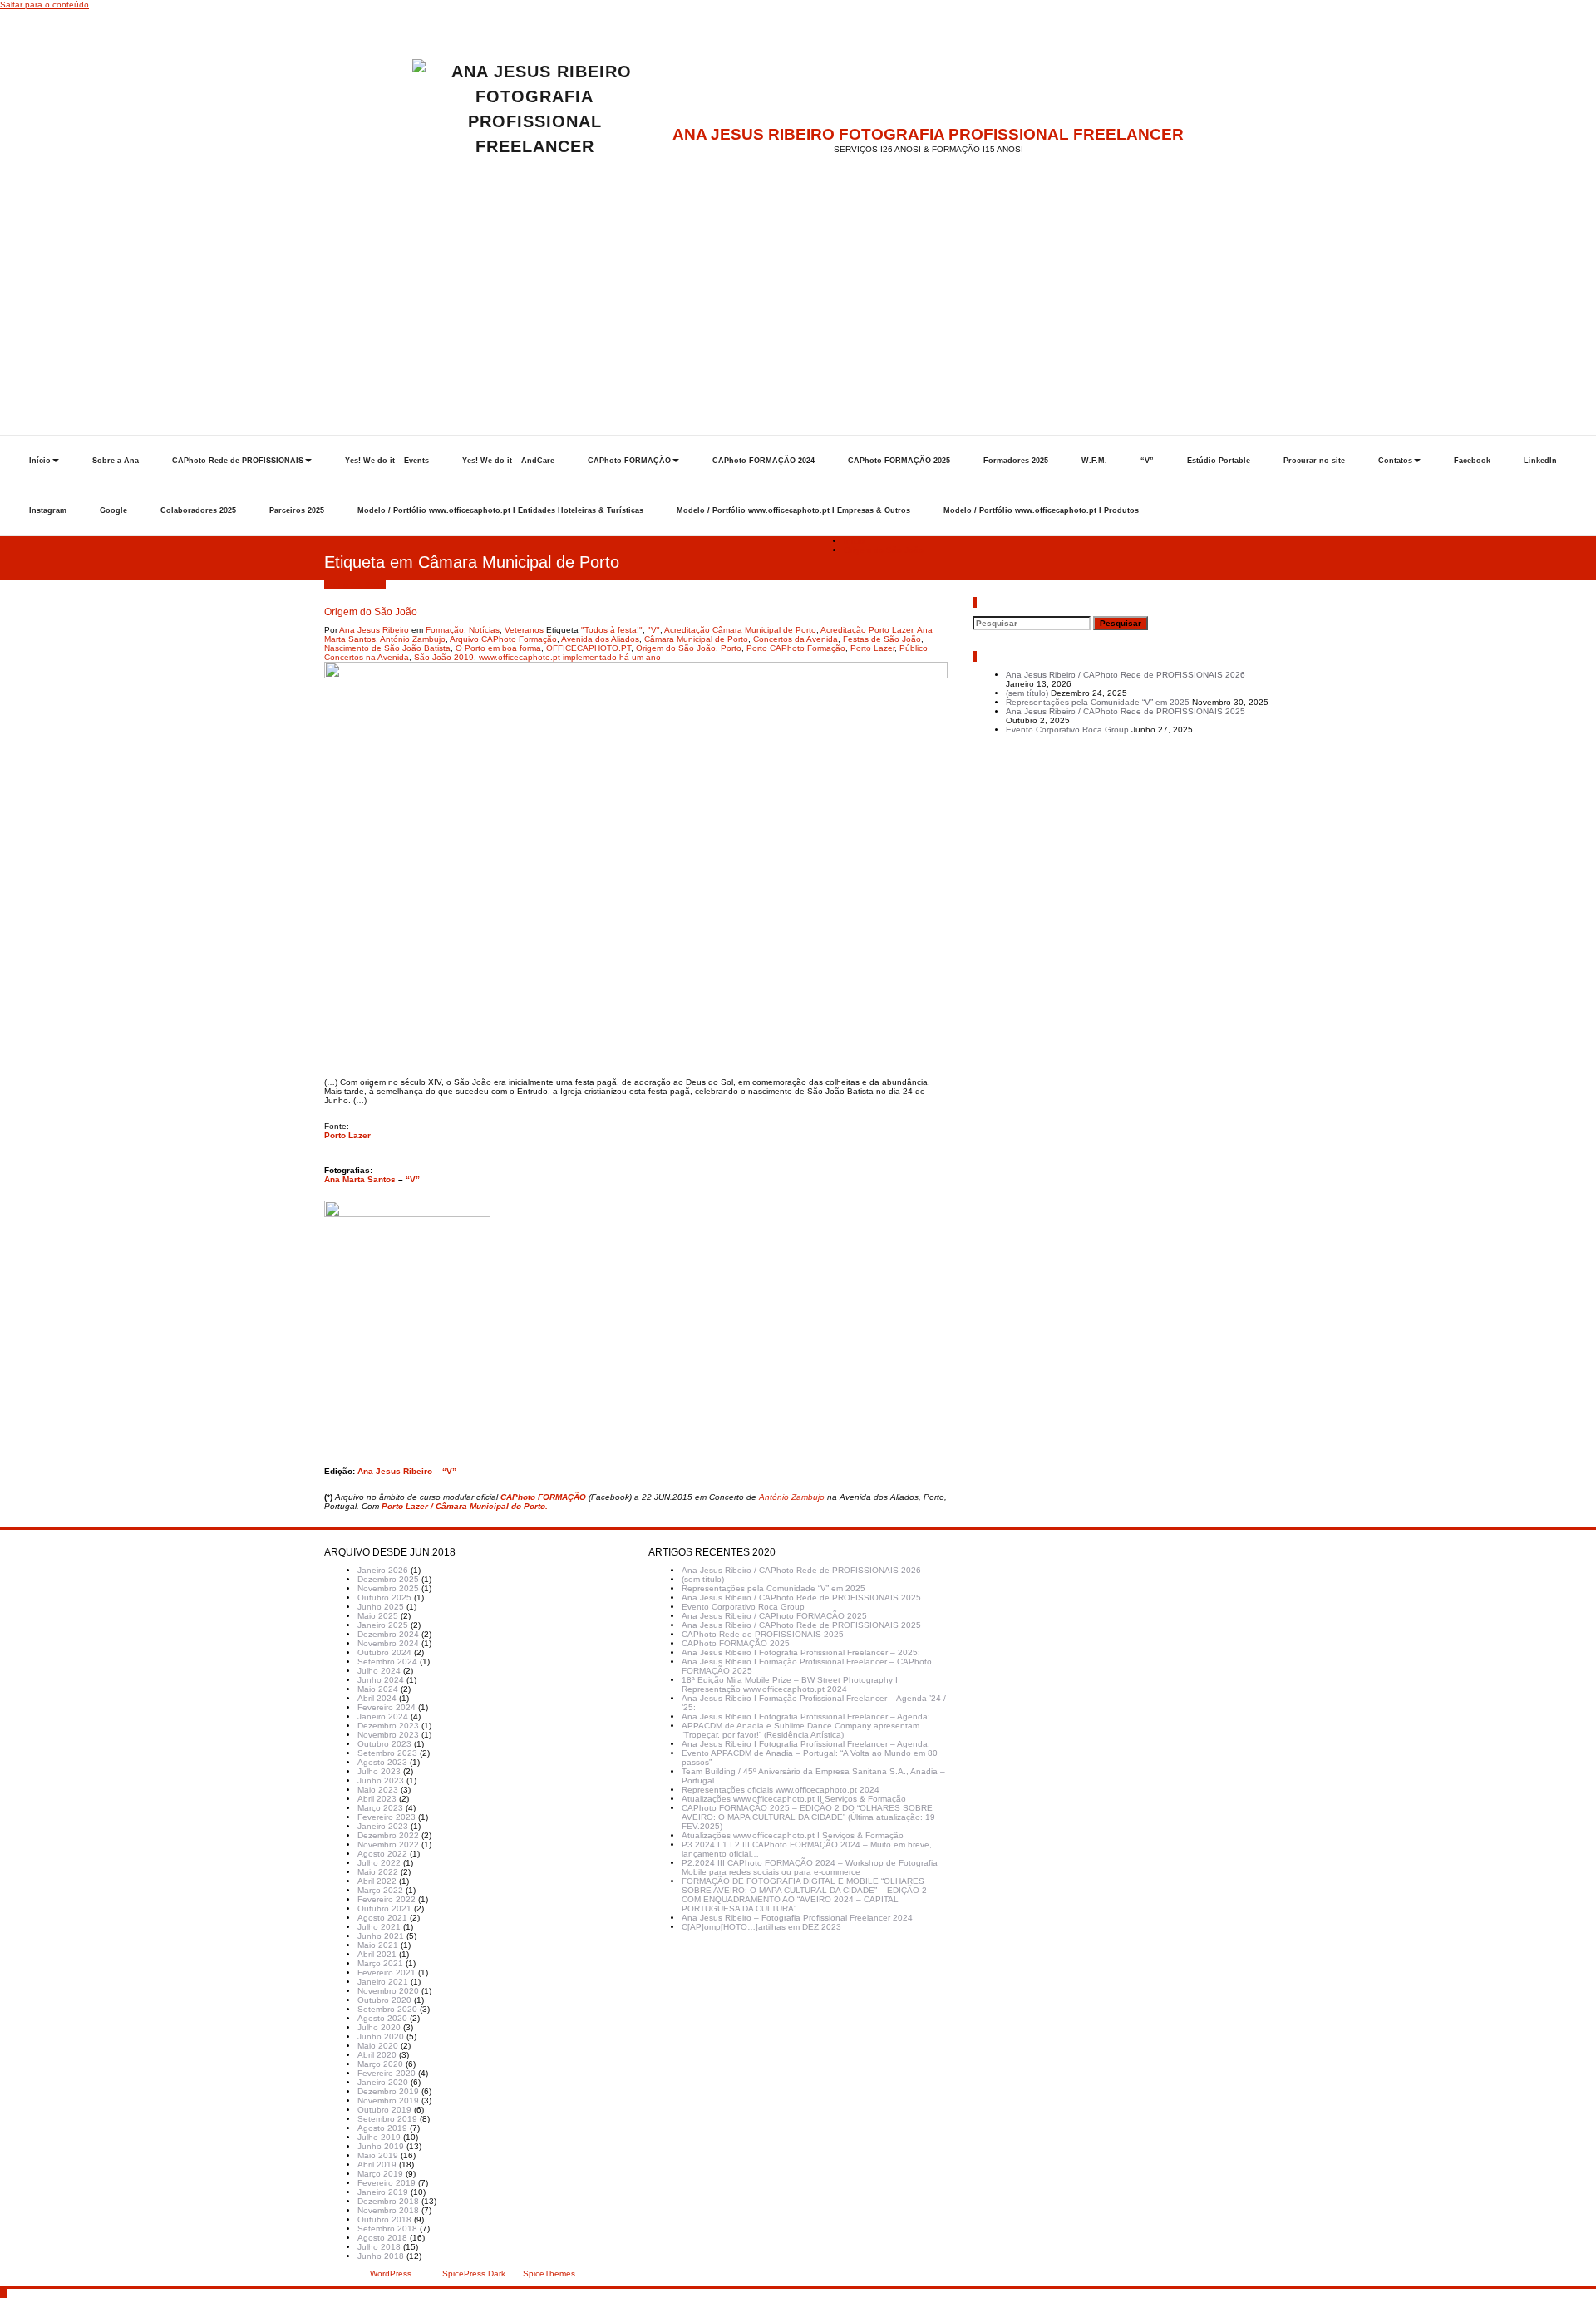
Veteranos (524, 630)
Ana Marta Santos (360, 1179)
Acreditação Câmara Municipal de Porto (740, 630)
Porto (731, 648)
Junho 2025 (381, 1607)
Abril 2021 (377, 1954)
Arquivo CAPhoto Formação (503, 639)
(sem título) (1027, 693)
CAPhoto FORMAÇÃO (629, 461)
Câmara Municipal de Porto (696, 639)
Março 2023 (380, 1808)
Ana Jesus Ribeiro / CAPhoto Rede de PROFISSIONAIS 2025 (1126, 711)
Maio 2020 (378, 2046)
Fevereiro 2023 (387, 1817)
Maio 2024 (378, 1689)
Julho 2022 (379, 1863)
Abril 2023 (377, 1799)
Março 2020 (380, 2064)
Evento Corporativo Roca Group (1067, 730)
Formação (445, 630)
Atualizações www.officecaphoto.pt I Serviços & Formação (793, 1835)
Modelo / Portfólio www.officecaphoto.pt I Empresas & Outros (793, 510)
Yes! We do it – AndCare (508, 461)
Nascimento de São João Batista (387, 648)
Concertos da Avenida (796, 639)
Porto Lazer (872, 648)
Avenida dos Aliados (600, 639)
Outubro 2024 (384, 1652)
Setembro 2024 (387, 1662)
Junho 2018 (381, 2256)
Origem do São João (884, 550)
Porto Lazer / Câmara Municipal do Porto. (465, 1506)
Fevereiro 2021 (387, 1973)
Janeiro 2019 (383, 2192)
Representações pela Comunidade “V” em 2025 (1098, 702)
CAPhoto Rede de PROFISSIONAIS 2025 (763, 1634)
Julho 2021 (379, 1927)
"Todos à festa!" (612, 630)
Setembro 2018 (387, 2229)
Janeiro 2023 (383, 1826)
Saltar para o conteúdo (44, 5)
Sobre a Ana (116, 461)
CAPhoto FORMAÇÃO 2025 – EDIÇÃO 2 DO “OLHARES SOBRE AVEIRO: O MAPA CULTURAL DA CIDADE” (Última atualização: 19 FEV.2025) (808, 1817)
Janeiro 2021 (383, 1982)
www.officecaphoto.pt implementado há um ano (570, 657)
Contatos (1395, 461)
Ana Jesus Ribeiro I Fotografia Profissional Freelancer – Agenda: (806, 1716)
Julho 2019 (379, 2137)
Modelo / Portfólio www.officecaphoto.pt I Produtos (1041, 510)
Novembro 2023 (388, 1735)
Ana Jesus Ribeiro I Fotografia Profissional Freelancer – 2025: (801, 1652)
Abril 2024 (377, 1698)
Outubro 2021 (384, 1908)
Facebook (1472, 461)
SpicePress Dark (474, 2273)
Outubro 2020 (384, 2000)
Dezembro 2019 (388, 2091)
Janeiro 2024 (383, 1716)
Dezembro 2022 (388, 1835)
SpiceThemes (548, 2273)
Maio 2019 (378, 2155)
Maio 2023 (378, 1790)
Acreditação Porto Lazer (867, 630)
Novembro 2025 (388, 1588)
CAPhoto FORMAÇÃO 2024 (764, 461)
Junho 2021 (381, 1936)
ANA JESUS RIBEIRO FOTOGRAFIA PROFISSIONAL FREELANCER (928, 134)
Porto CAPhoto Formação (796, 648)
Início (40, 461)
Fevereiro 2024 (387, 1707)
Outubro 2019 (384, 2110)
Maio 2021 (378, 1945)
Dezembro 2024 (388, 1634)
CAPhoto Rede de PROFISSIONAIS (238, 461)
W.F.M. (1094, 461)
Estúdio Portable (1219, 461)
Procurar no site (1314, 461)
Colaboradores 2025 (198, 510)
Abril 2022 (377, 1881)
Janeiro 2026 (383, 1570)
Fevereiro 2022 (387, 1899)
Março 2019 (380, 2174)
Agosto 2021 (382, 1918)
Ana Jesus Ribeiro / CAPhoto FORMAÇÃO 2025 (774, 1616)
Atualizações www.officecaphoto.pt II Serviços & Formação (794, 1799)
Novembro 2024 (388, 1643)
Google (113, 510)
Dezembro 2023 (388, 1726)
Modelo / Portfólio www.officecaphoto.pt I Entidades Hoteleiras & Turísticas (500, 510)
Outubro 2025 (384, 1598)
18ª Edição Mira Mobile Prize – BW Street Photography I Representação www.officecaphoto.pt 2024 (790, 1684)
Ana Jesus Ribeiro (374, 630)
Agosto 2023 (382, 1762)
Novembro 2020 (388, 1991)
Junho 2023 (381, 1780)
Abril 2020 (377, 2055)
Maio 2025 (378, 1616)
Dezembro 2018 (388, 2201)
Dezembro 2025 (388, 1579)
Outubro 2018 (384, 2219)
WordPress (391, 2273)
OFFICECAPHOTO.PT (589, 648)
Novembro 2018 (388, 2210)
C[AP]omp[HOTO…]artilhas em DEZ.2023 (761, 1927)
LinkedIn (1540, 461)
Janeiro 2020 (383, 2082)
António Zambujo (413, 639)
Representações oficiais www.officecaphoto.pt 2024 (781, 1790)
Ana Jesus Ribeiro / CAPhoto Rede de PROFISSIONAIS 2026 (1126, 675)
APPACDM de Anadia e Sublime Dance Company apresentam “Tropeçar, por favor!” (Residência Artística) (800, 1730)
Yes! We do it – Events (387, 461)
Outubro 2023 (384, 1744)
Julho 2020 (379, 2027)
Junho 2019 (381, 2146)
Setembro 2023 (387, 1753)
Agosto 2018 (382, 2238)
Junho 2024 (381, 1680)
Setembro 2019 (387, 2119)
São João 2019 (444, 657)
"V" (654, 630)
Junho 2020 (381, 2037)
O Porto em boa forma (498, 648)
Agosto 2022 (382, 1854)
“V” (1147, 461)
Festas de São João (882, 639)
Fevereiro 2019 (387, 2183)
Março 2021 (380, 1963)
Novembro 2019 (388, 2101)
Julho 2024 (379, 1671)
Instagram (48, 510)
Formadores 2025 (1016, 461)
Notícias (484, 630)
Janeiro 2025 (383, 1625)
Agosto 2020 (382, 2018)
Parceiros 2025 (297, 510)
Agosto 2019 (382, 2128)
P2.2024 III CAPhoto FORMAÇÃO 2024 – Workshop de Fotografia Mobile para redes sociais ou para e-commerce (810, 1867)
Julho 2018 (379, 2247)
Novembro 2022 (388, 1844)
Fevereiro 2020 (387, 2073)
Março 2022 (380, 1890)
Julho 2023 (379, 1771)
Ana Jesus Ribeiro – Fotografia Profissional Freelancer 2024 (797, 1918)
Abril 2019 (377, 2165)
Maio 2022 (378, 1872)
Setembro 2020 (387, 2009)
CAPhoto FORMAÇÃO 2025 (899, 461)
